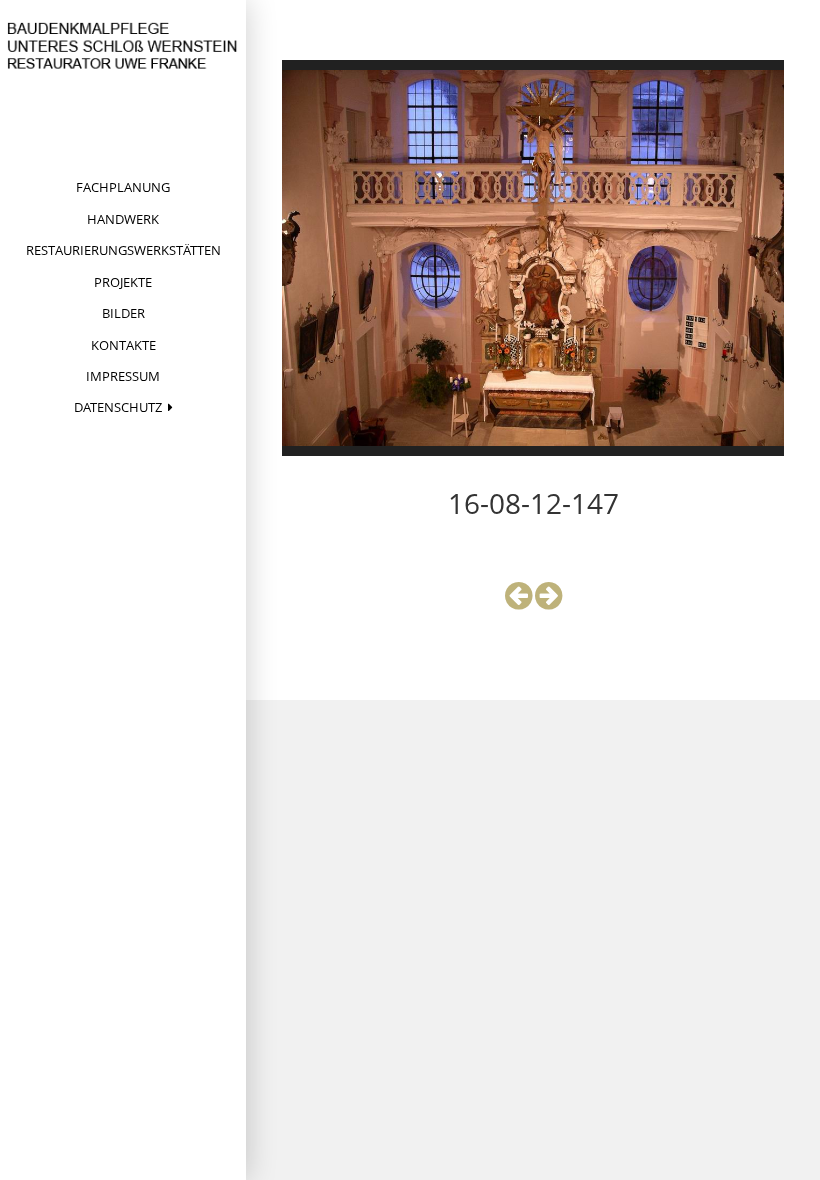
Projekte (123, 282)
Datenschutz (118, 407)
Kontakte (123, 345)
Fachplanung (123, 187)
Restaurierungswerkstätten (123, 250)
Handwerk (123, 219)
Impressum (123, 376)
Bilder (123, 313)
